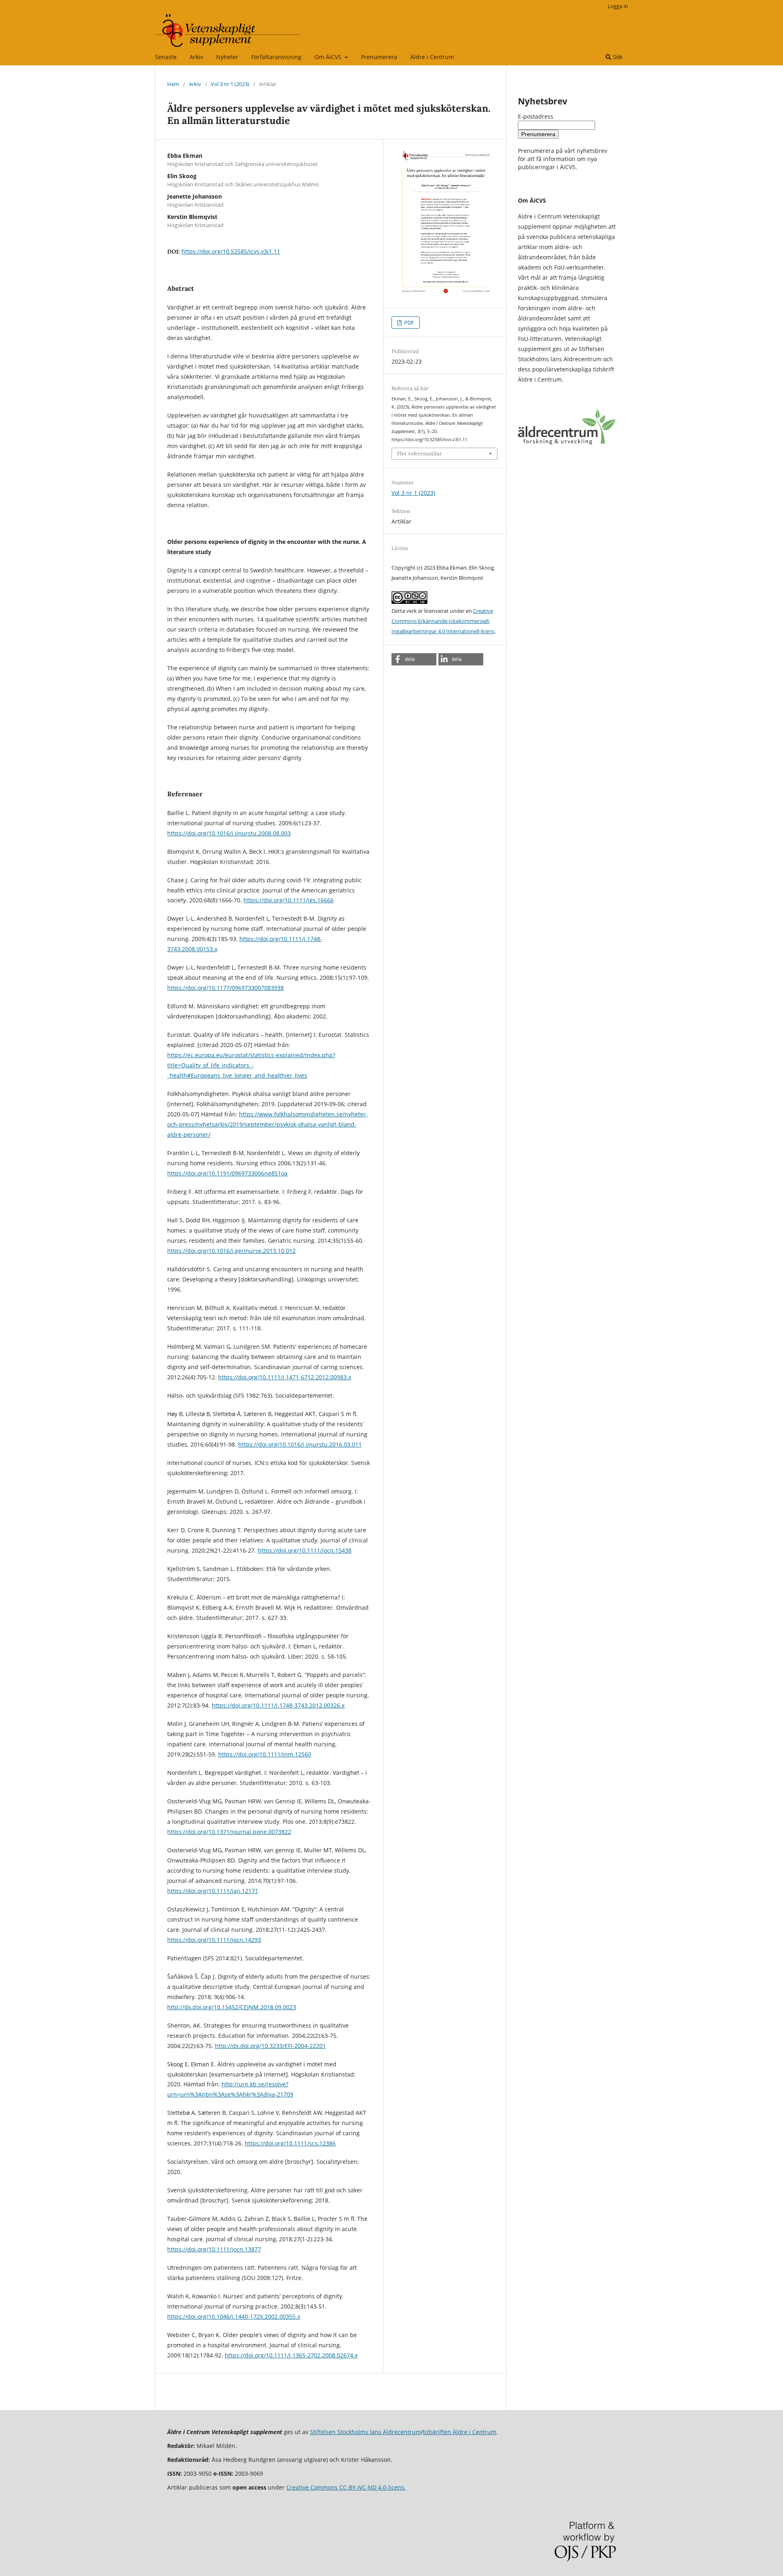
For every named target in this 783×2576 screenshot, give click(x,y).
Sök (617, 57)
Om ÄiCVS (329, 57)
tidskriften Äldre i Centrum (460, 2432)
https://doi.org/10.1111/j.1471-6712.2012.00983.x (285, 1377)
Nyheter (227, 57)
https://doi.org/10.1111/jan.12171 (213, 1891)
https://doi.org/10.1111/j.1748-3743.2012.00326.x (278, 1705)
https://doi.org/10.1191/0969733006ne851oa (227, 1173)
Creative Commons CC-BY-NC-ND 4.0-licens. (346, 2487)
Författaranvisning (276, 57)
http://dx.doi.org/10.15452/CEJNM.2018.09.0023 (232, 2007)
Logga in (618, 6)
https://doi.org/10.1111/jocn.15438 (305, 1550)
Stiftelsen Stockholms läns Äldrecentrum (365, 2432)
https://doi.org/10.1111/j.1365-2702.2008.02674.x (291, 2355)
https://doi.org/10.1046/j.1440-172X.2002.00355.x (234, 2316)
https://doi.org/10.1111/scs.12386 (290, 2143)
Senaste (166, 57)
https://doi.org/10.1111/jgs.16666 (289, 900)
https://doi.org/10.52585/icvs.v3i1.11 (231, 251)
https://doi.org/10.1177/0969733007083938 (226, 988)
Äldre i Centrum (432, 57)
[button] (414, 659)
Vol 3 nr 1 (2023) (230, 84)
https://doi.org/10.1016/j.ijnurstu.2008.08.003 (229, 833)
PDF (408, 323)
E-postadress (536, 116)
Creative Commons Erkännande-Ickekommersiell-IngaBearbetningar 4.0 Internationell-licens (443, 621)
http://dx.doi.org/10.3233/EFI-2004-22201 (270, 2046)
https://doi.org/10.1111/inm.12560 (265, 1754)
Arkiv (196, 57)
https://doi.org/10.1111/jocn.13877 (214, 2249)
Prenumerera (379, 57)
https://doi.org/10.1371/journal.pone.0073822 (229, 1832)
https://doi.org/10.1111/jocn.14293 (214, 1940)
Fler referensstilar (420, 454)
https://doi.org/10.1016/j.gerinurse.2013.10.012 (231, 1251)
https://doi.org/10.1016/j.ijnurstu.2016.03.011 (300, 1444)
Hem (173, 84)
